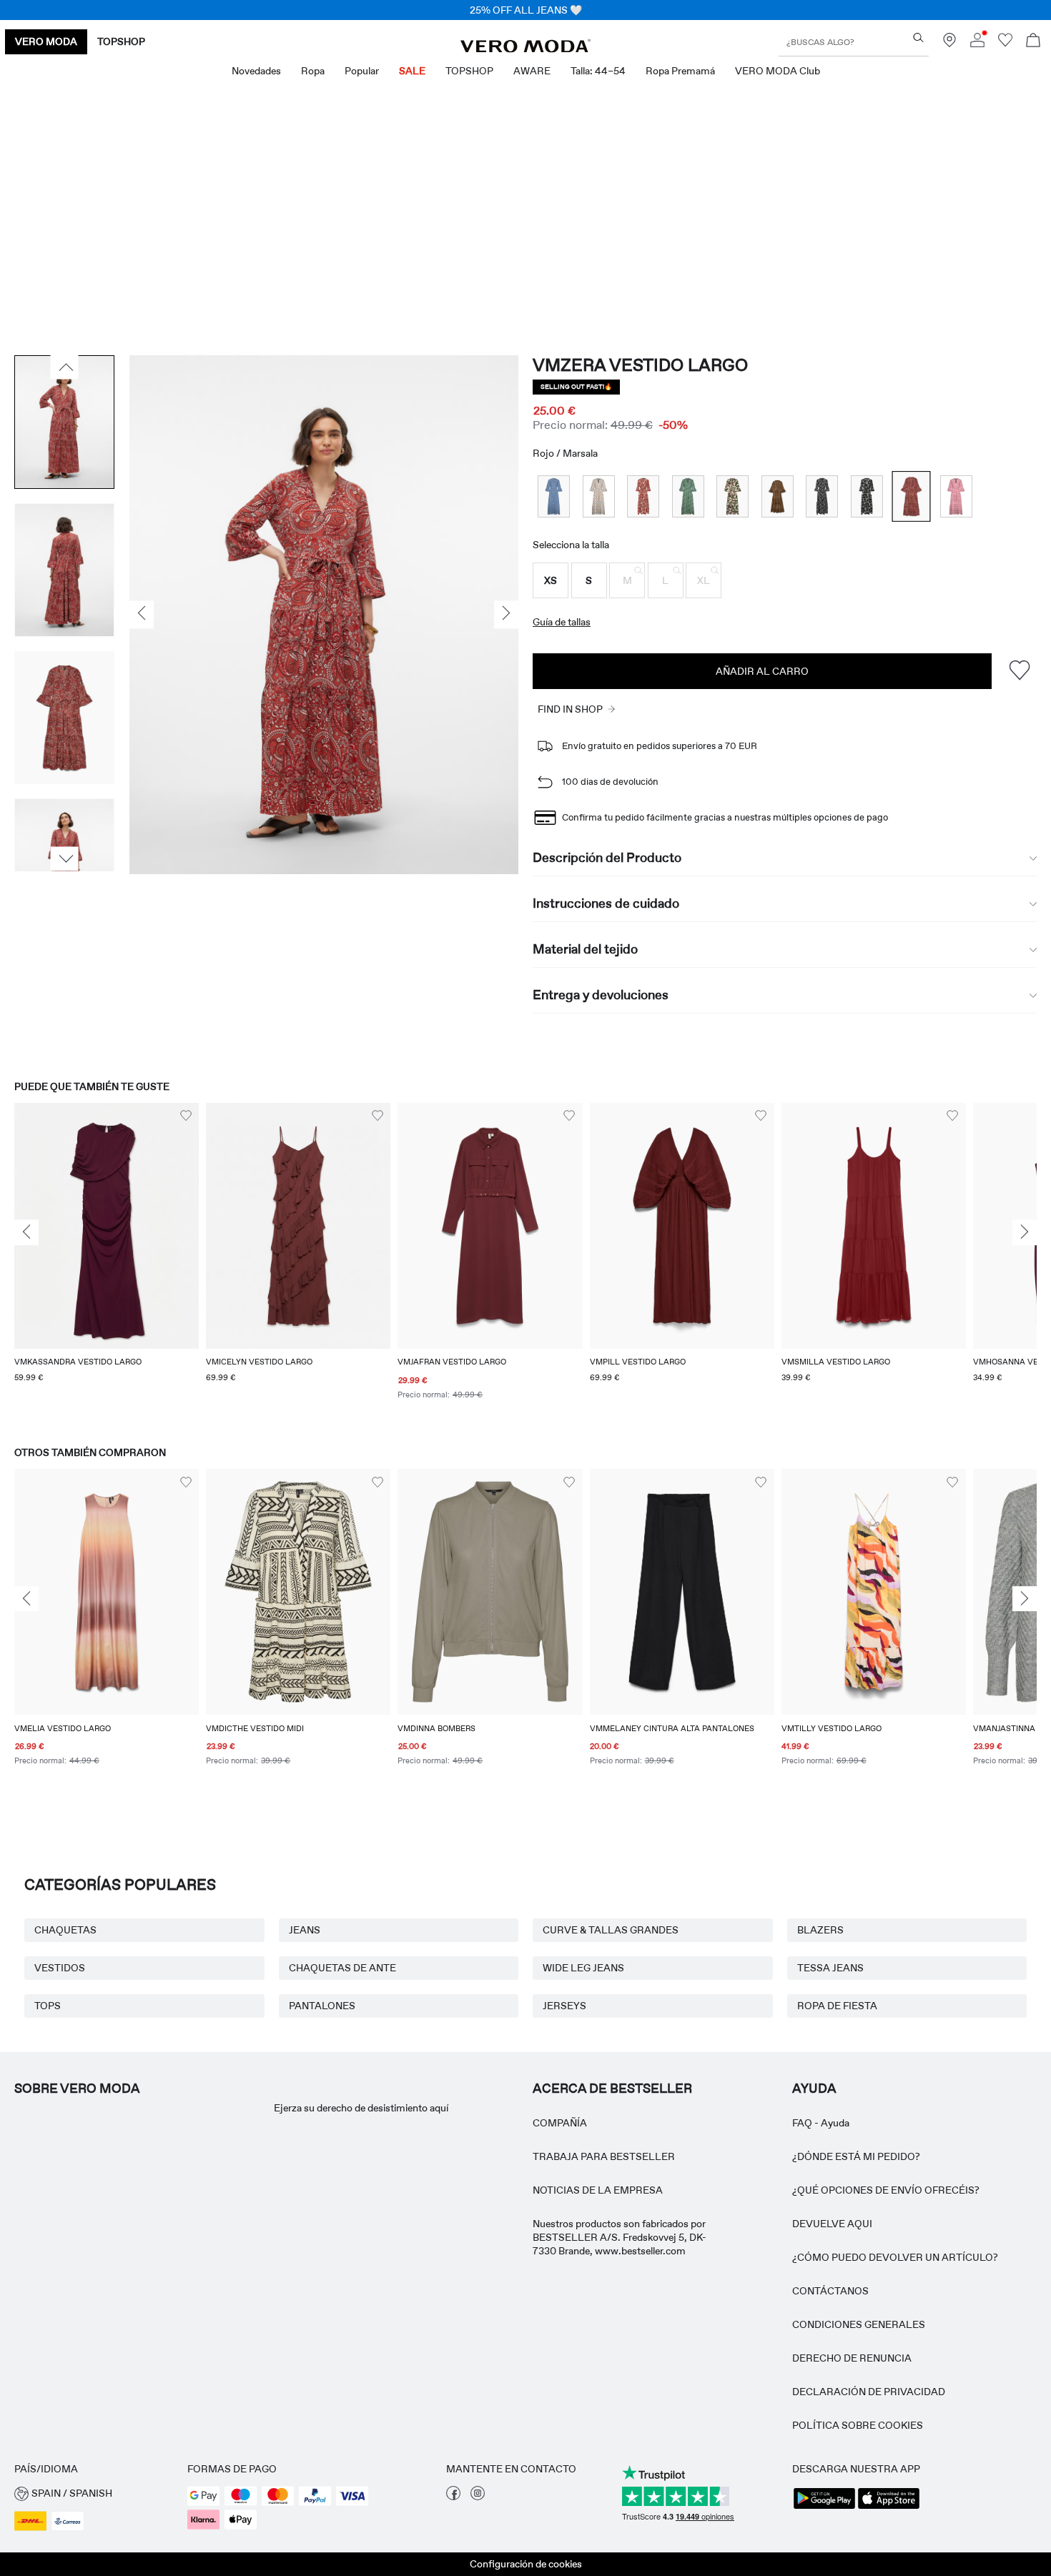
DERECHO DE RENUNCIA (852, 2358)
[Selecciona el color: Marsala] (912, 496)
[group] (107, 1261)
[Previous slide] (26, 1233)
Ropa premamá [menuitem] (680, 71)
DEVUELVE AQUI (832, 2224)
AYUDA (814, 2089)
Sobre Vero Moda (77, 2089)
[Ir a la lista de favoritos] (1005, 44)
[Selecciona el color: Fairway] (688, 496)
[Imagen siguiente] (65, 858)
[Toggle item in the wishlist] (1019, 671)
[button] (551, 580)
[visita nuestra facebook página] (453, 2497)
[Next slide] (1025, 1233)
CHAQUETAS (65, 1930)
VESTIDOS (60, 1968)
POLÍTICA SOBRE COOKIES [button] (858, 2425)
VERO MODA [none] (46, 41)
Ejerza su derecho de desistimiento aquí (361, 2108)
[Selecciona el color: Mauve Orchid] (956, 496)
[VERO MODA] (525, 49)
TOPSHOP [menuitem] (469, 71)
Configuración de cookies (526, 2564)
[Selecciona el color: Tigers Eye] (778, 496)
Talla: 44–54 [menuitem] (598, 71)
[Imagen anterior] (65, 367)
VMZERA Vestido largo (640, 365)
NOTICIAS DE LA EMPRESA (598, 2190)
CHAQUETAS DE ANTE (342, 1968)
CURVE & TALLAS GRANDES (611, 1930)
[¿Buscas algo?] (918, 38)
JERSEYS (564, 2006)
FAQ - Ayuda (821, 2123)
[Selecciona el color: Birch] (643, 496)
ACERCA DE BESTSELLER (612, 2089)
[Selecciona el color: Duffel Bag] (732, 496)
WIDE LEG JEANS (583, 1968)
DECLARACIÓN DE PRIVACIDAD (869, 2392)
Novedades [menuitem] (256, 71)
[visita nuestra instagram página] (478, 2497)
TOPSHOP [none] (121, 41)
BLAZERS (820, 1930)
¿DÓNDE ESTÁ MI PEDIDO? (856, 2156)
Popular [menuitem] (362, 71)
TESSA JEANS (830, 1968)
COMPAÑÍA (560, 2123)
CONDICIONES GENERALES (859, 2324)
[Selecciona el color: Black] (822, 496)
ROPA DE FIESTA (837, 2006)
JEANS (305, 1930)
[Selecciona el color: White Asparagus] (599, 496)
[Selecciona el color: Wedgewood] (554, 496)
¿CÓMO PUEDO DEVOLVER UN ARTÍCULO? (895, 2257)
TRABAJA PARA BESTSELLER (604, 2156)
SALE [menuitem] (412, 71)
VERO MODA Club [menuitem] (778, 71)
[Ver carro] (1033, 42)
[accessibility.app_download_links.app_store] (889, 2507)
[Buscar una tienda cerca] (949, 44)
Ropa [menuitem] (313, 71)
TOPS (48, 2006)
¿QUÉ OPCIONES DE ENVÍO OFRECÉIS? (886, 2190)
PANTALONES (322, 2006)
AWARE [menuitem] (532, 71)
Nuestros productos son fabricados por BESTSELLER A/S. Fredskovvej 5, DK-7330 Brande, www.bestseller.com (620, 2237)
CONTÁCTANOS (830, 2291)
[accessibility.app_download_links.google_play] (824, 2507)
